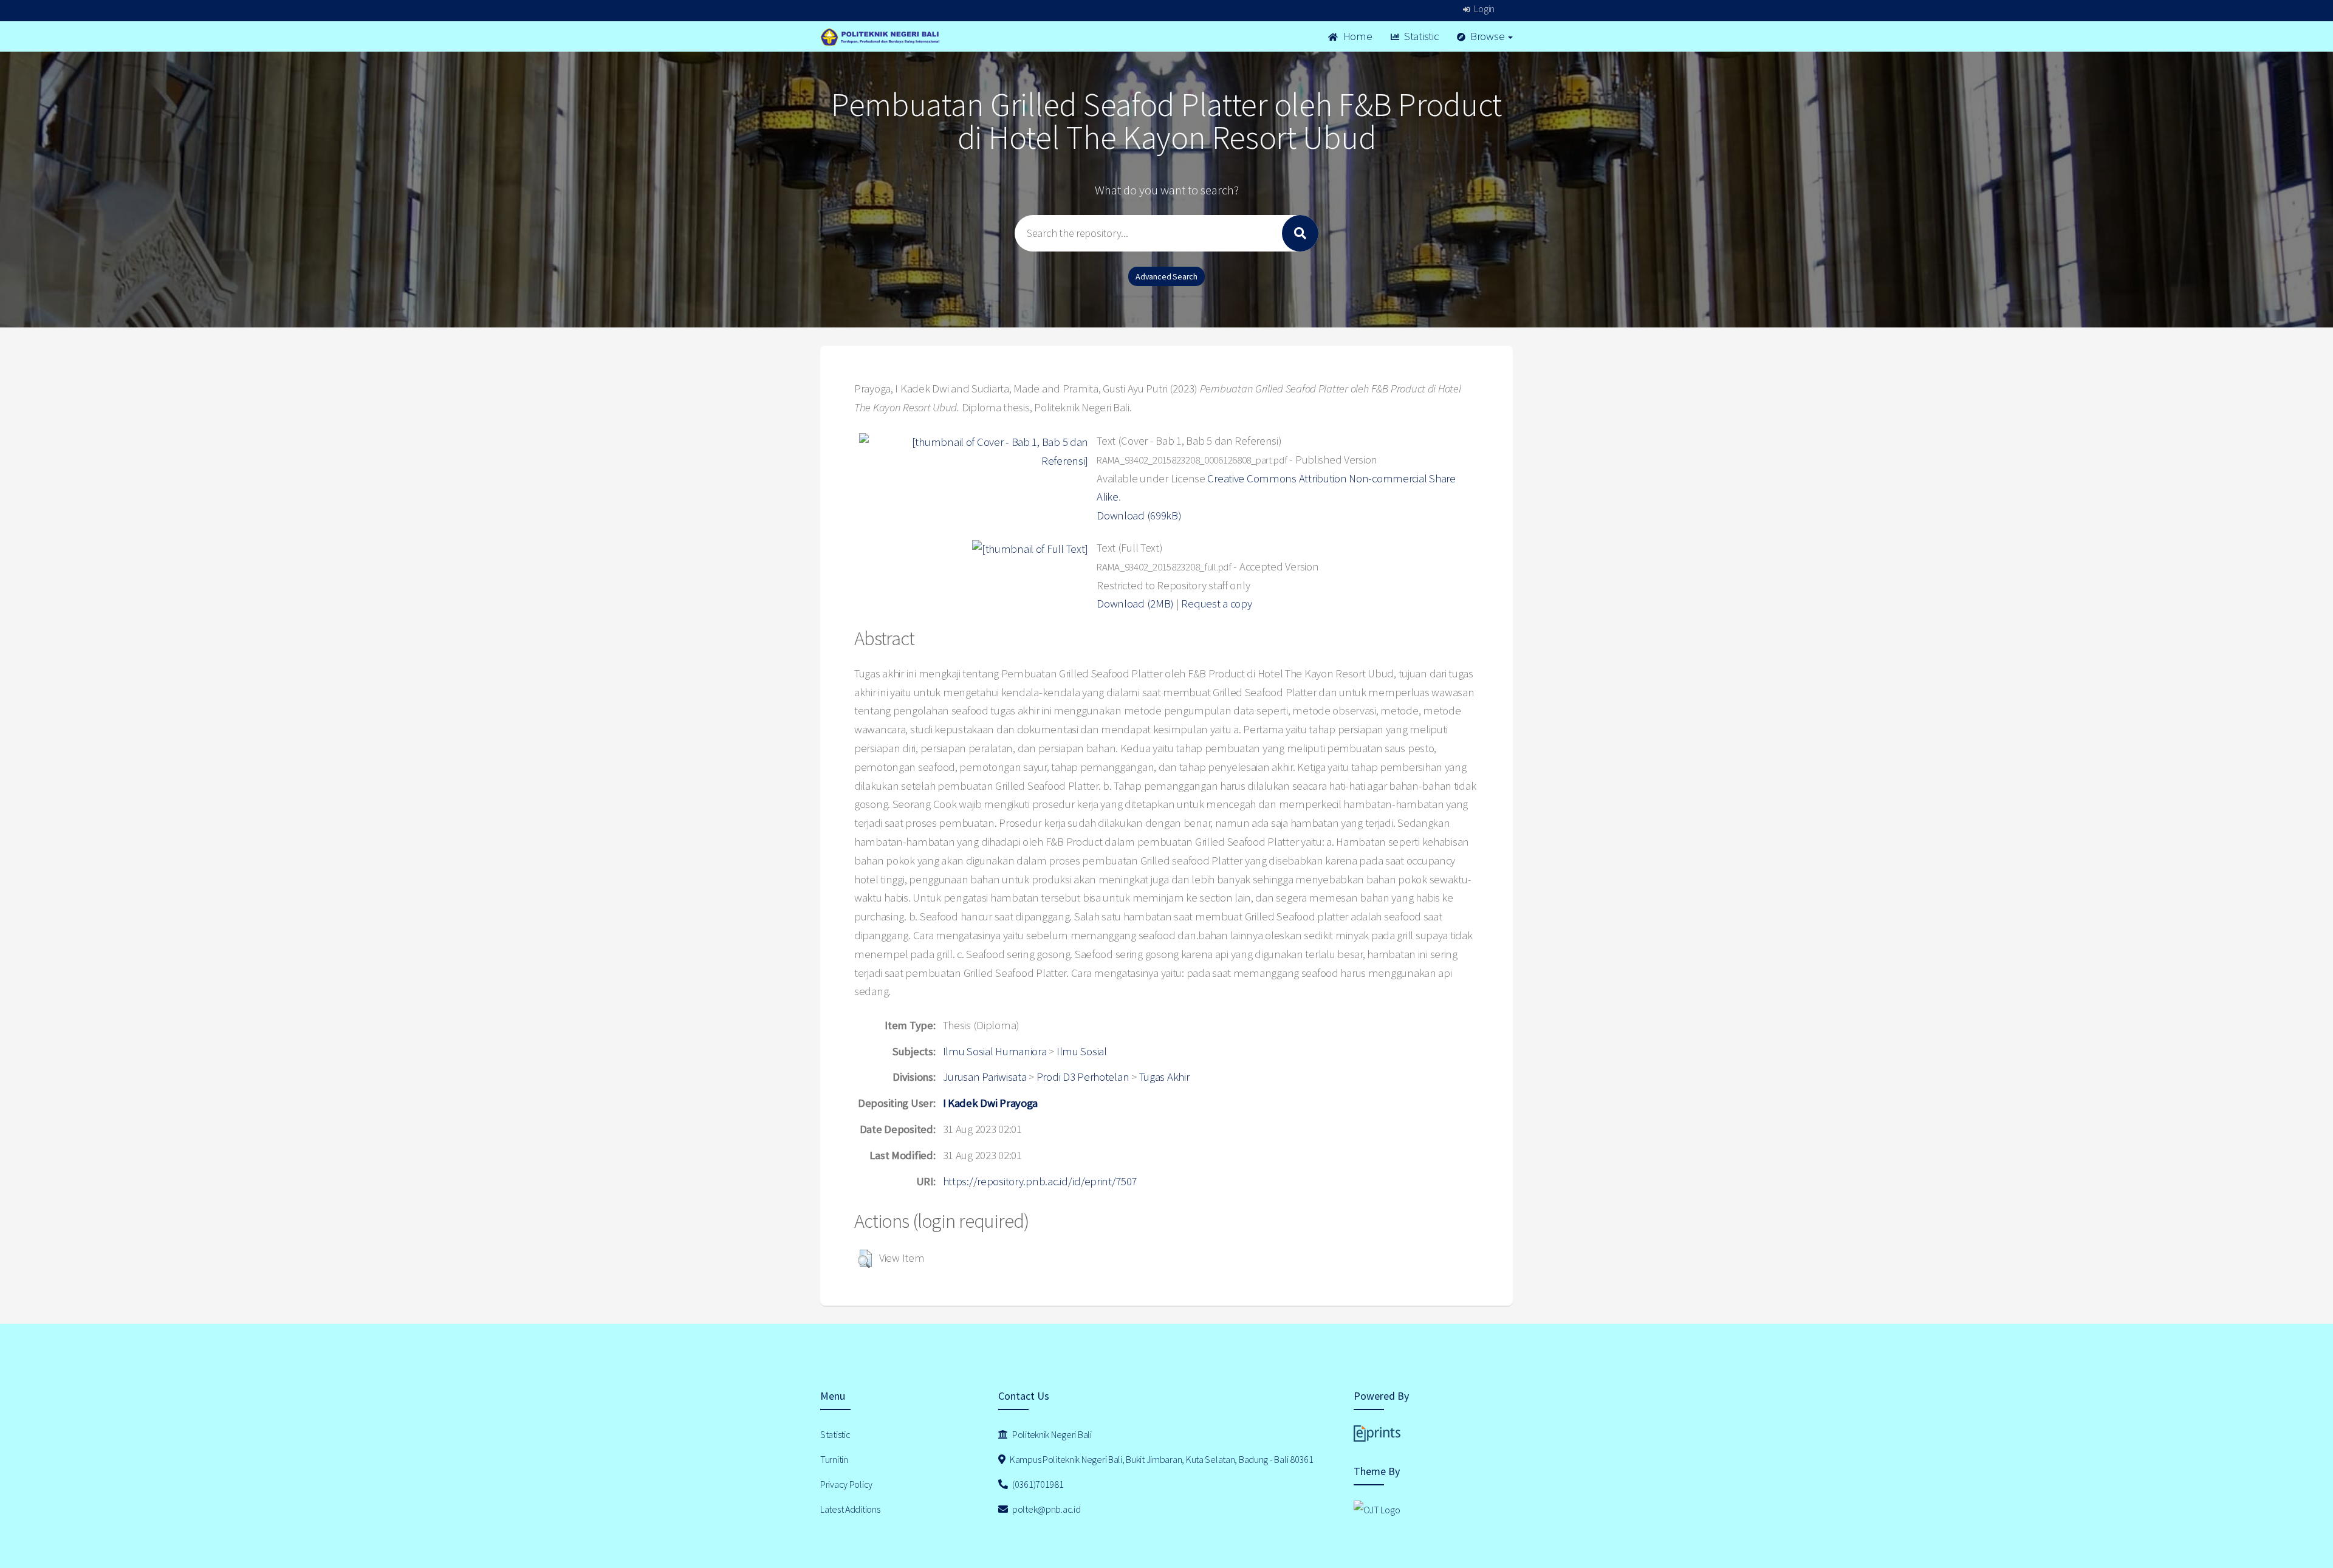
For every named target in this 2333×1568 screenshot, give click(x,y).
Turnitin (834, 1459)
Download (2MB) (1135, 604)
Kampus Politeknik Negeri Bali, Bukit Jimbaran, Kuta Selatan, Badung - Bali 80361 (1160, 1459)
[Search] (1300, 233)
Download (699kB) (1139, 515)
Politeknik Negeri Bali (1051, 1434)
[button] (865, 1259)
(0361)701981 (1037, 1484)
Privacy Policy (846, 1484)
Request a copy (1216, 604)
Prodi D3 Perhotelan (1083, 1077)
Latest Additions (850, 1509)
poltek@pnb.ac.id (1045, 1509)
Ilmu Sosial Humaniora (995, 1051)
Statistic (1420, 36)
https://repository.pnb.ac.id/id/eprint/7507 (1040, 1181)
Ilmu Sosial (1082, 1051)
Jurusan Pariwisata (985, 1077)
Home (1357, 36)
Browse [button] (1487, 36)
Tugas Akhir (1164, 1077)
